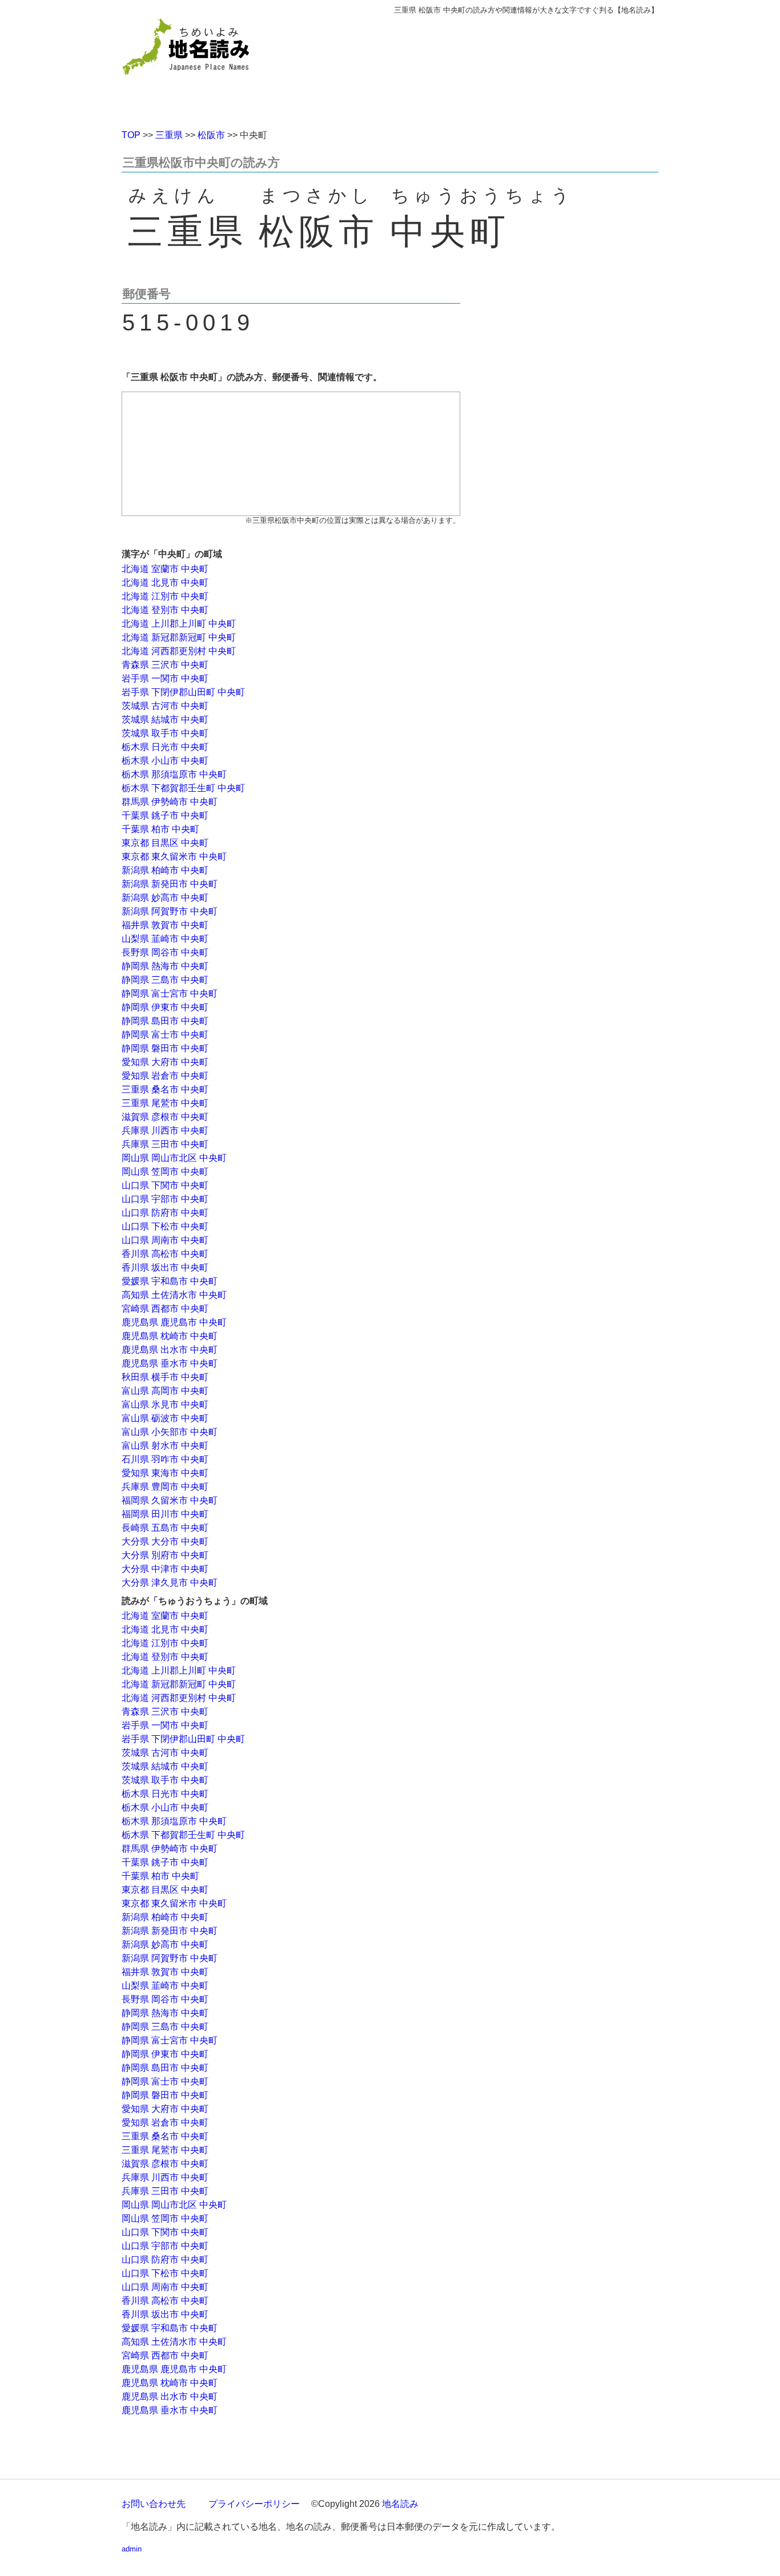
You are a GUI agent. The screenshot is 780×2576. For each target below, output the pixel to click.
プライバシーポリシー (254, 2504)
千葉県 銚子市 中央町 (165, 815)
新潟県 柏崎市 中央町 (165, 870)
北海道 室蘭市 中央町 (165, 569)
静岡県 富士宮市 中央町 (170, 993)
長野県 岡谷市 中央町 (165, 952)
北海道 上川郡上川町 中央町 (179, 624)
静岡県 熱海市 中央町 (165, 966)
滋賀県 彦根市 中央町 (165, 1117)
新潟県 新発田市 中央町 (170, 884)
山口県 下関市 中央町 (165, 1185)
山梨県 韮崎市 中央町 (165, 939)
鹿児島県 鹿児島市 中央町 (174, 1322)
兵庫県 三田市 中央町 (165, 1144)
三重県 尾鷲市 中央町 (165, 1103)
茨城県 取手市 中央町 (165, 733)
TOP (131, 135)
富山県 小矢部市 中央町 (170, 1432)
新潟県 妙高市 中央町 (165, 898)
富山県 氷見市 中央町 (165, 1404)
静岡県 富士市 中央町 (165, 1035)
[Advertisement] (473, 67)
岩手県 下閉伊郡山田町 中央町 (183, 692)
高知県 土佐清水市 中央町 (174, 1295)
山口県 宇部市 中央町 (165, 1199)
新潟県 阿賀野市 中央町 (170, 911)
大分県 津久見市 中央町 (170, 1583)
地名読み (400, 2504)
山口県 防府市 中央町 (165, 1213)
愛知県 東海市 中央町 (165, 1473)
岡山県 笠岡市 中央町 (165, 1172)
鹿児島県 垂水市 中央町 (170, 1363)
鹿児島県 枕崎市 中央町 (170, 1336)
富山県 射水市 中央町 (165, 1446)
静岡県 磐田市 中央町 (165, 1048)
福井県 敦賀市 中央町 (165, 925)
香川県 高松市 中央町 (165, 1254)
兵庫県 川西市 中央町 (165, 1130)
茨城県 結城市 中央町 (165, 719)
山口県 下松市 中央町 (165, 1226)
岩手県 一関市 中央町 (165, 678)
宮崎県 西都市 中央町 (165, 1309)
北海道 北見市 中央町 (165, 582)
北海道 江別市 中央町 (165, 596)
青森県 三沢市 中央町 (165, 665)
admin (132, 2549)
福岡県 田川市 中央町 (165, 1514)
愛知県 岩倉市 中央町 (165, 1076)
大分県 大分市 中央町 (165, 1541)
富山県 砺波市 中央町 (165, 1418)
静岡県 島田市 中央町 (165, 1021)
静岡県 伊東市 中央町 (165, 1007)
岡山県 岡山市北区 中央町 (174, 1158)
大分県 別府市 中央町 (165, 1555)
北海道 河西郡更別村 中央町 (179, 651)
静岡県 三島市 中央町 (165, 980)
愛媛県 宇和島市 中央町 (170, 1281)
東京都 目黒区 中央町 (165, 843)
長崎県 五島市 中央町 (165, 1528)
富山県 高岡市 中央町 (165, 1391)
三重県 (169, 135)
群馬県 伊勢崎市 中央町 (170, 802)
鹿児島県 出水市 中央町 (170, 1350)
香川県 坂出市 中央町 (165, 1267)
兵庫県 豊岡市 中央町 (165, 1487)
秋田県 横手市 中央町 (165, 1377)
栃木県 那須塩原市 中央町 (174, 774)
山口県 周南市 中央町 (165, 1240)
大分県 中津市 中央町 (165, 1569)
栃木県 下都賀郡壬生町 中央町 (183, 788)
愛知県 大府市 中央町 (165, 1062)
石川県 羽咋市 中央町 (165, 1459)
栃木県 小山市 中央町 (165, 761)
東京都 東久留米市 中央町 (174, 856)
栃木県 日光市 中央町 (165, 747)
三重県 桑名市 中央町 (165, 1089)
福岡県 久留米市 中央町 (170, 1500)
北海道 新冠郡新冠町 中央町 (179, 637)
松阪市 (211, 135)
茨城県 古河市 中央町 (165, 706)
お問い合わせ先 (154, 2504)
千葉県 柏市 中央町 (160, 829)
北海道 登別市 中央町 (165, 610)
